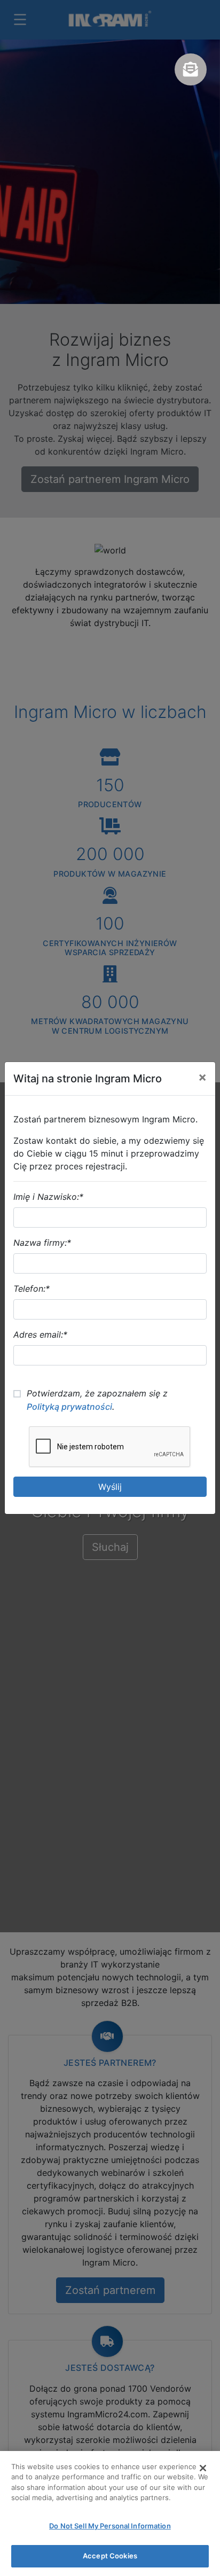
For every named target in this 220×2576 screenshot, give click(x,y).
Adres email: (40, 1334)
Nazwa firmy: (42, 1243)
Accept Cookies (110, 2556)
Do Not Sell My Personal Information (110, 2526)
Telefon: (32, 1289)
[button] (191, 69)
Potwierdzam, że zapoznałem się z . (97, 1400)
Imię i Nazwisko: (48, 1197)
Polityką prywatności (69, 1407)
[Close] (203, 2468)
